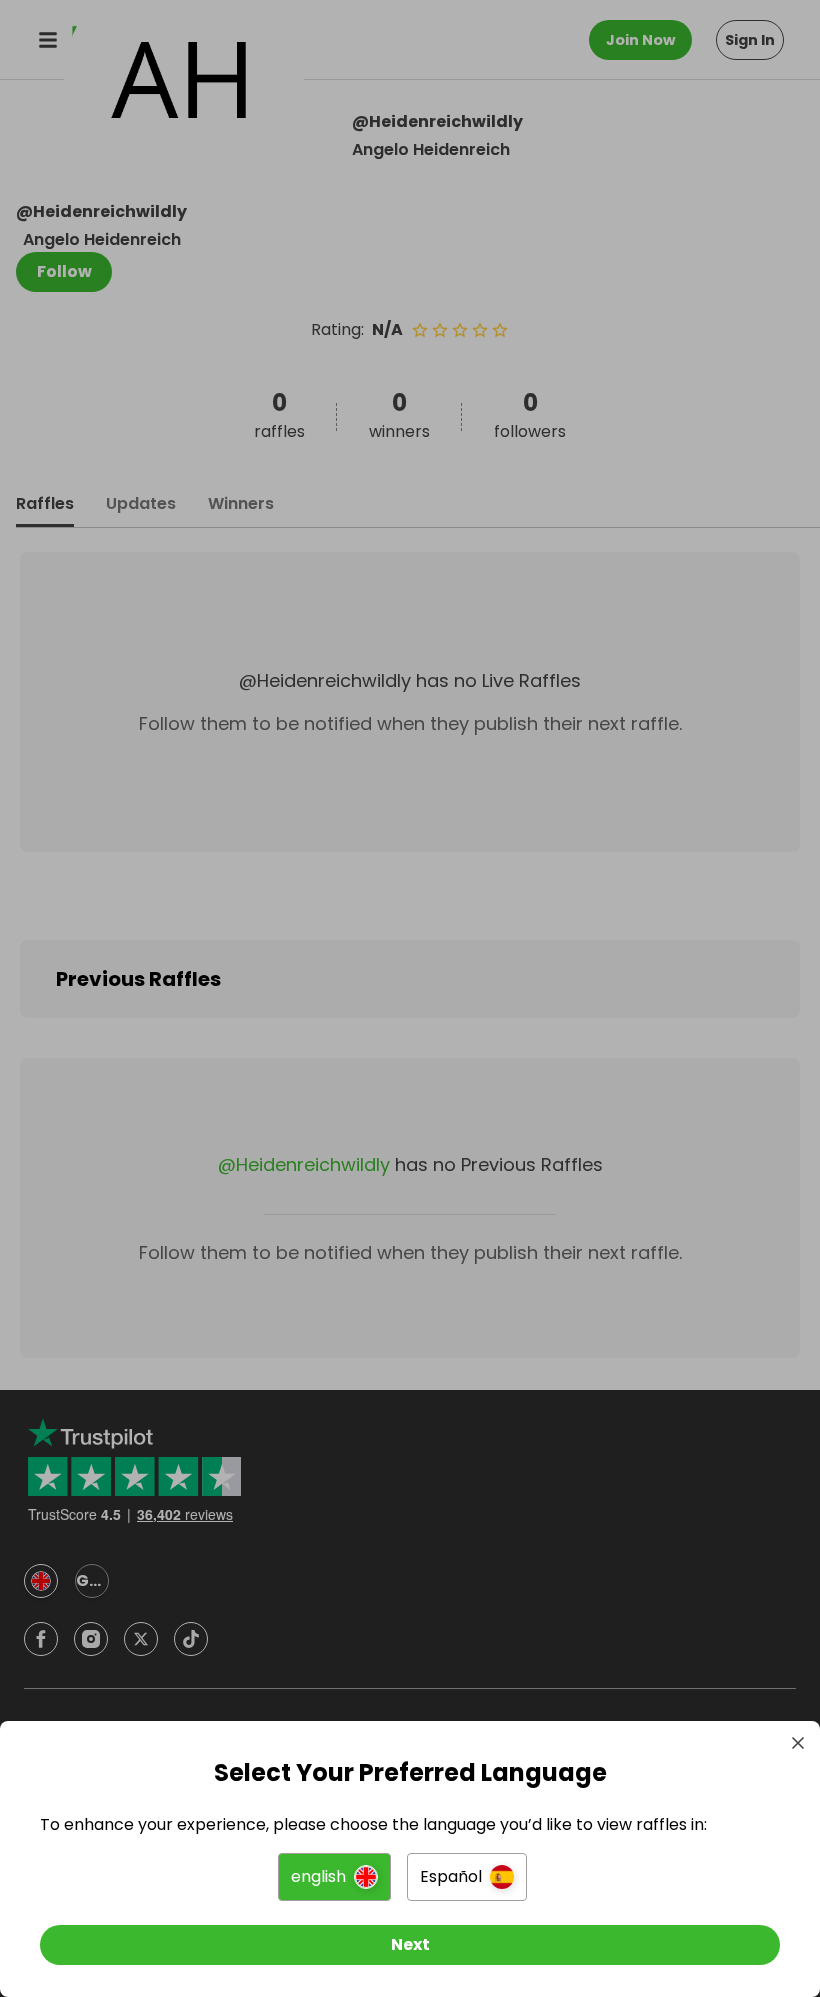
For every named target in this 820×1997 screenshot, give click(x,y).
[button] (334, 1877)
